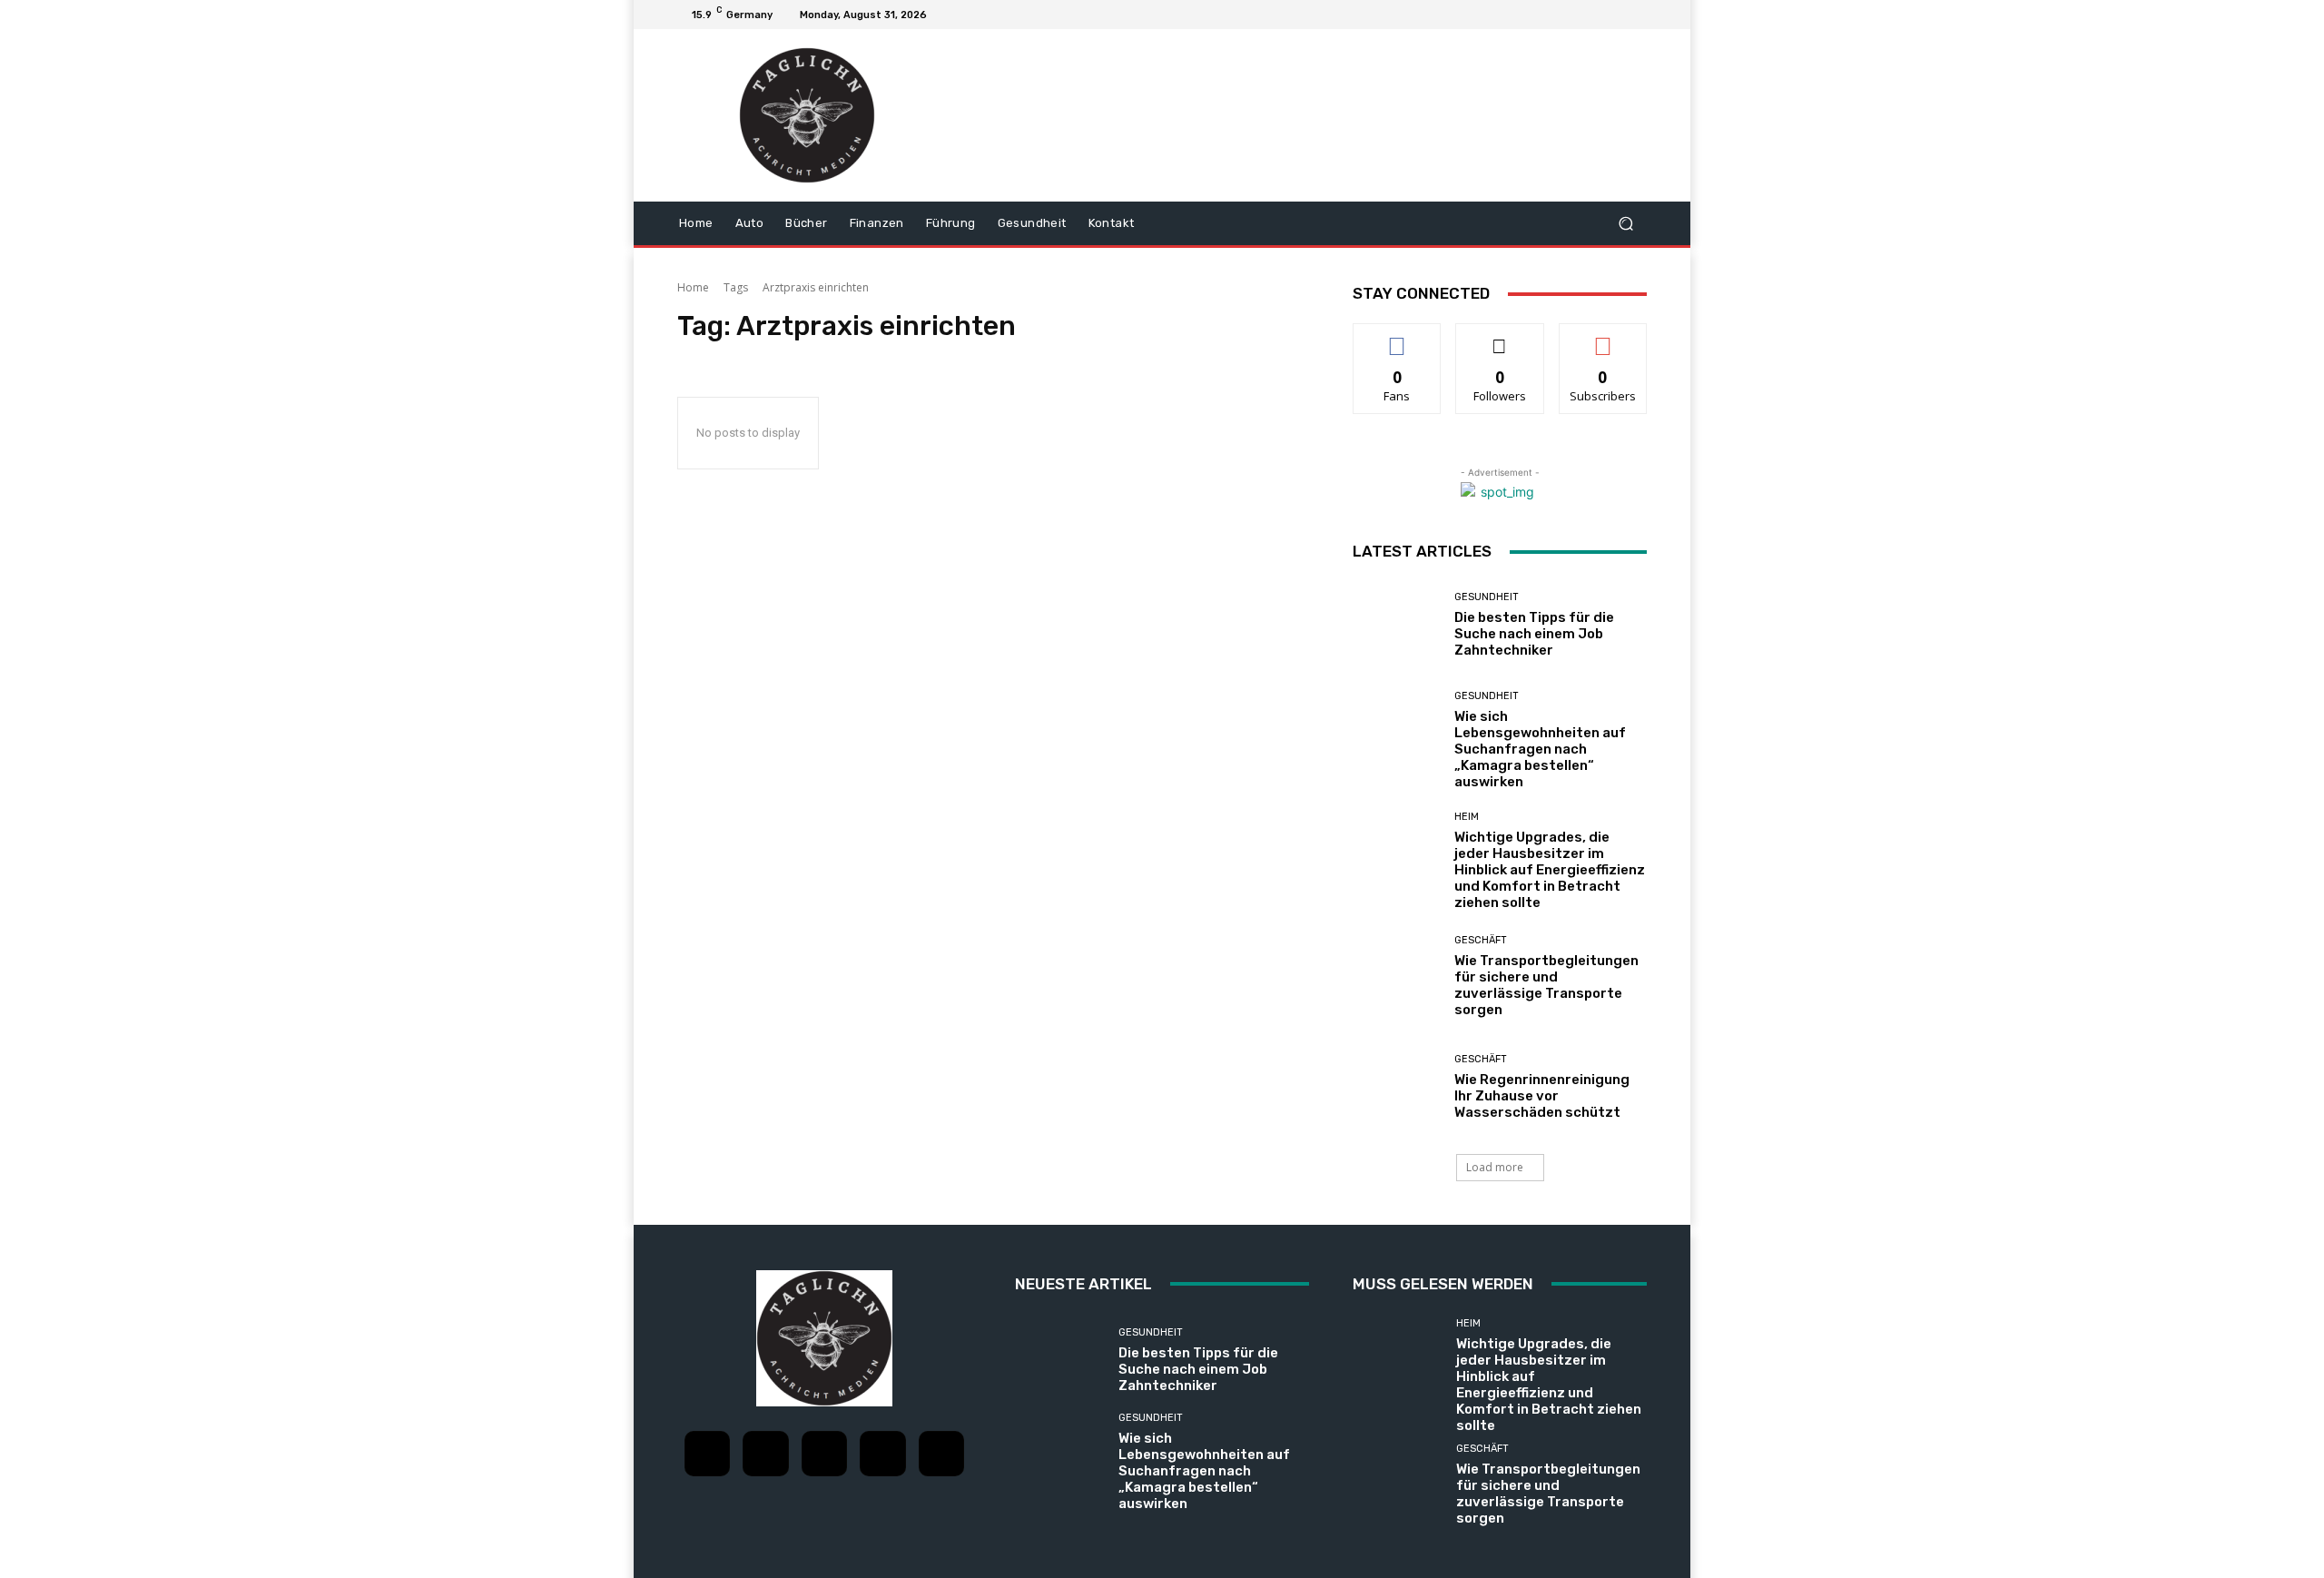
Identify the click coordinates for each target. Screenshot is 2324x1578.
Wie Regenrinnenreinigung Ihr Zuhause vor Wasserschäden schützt (1542, 1096)
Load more (1495, 1167)
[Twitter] (1592, 15)
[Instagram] (1571, 15)
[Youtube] (1636, 15)
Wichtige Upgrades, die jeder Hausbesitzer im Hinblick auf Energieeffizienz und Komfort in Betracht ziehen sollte (1550, 870)
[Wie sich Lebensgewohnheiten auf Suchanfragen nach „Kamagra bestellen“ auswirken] (1397, 735)
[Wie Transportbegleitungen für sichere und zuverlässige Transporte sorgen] (1397, 976)
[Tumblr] (882, 1454)
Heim (1467, 817)
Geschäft (1481, 940)
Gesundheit (1487, 597)
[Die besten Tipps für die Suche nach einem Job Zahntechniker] (1397, 625)
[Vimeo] (1614, 15)
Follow (1500, 337)
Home (693, 287)
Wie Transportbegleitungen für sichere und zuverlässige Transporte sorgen (1546, 985)
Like (1398, 337)
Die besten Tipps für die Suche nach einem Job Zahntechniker (1534, 634)
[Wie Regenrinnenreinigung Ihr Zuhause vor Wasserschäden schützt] (1397, 1087)
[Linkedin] (824, 1454)
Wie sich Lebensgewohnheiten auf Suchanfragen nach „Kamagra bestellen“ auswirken (1540, 749)
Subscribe (1603, 337)
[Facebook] (1549, 15)
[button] (1625, 224)
